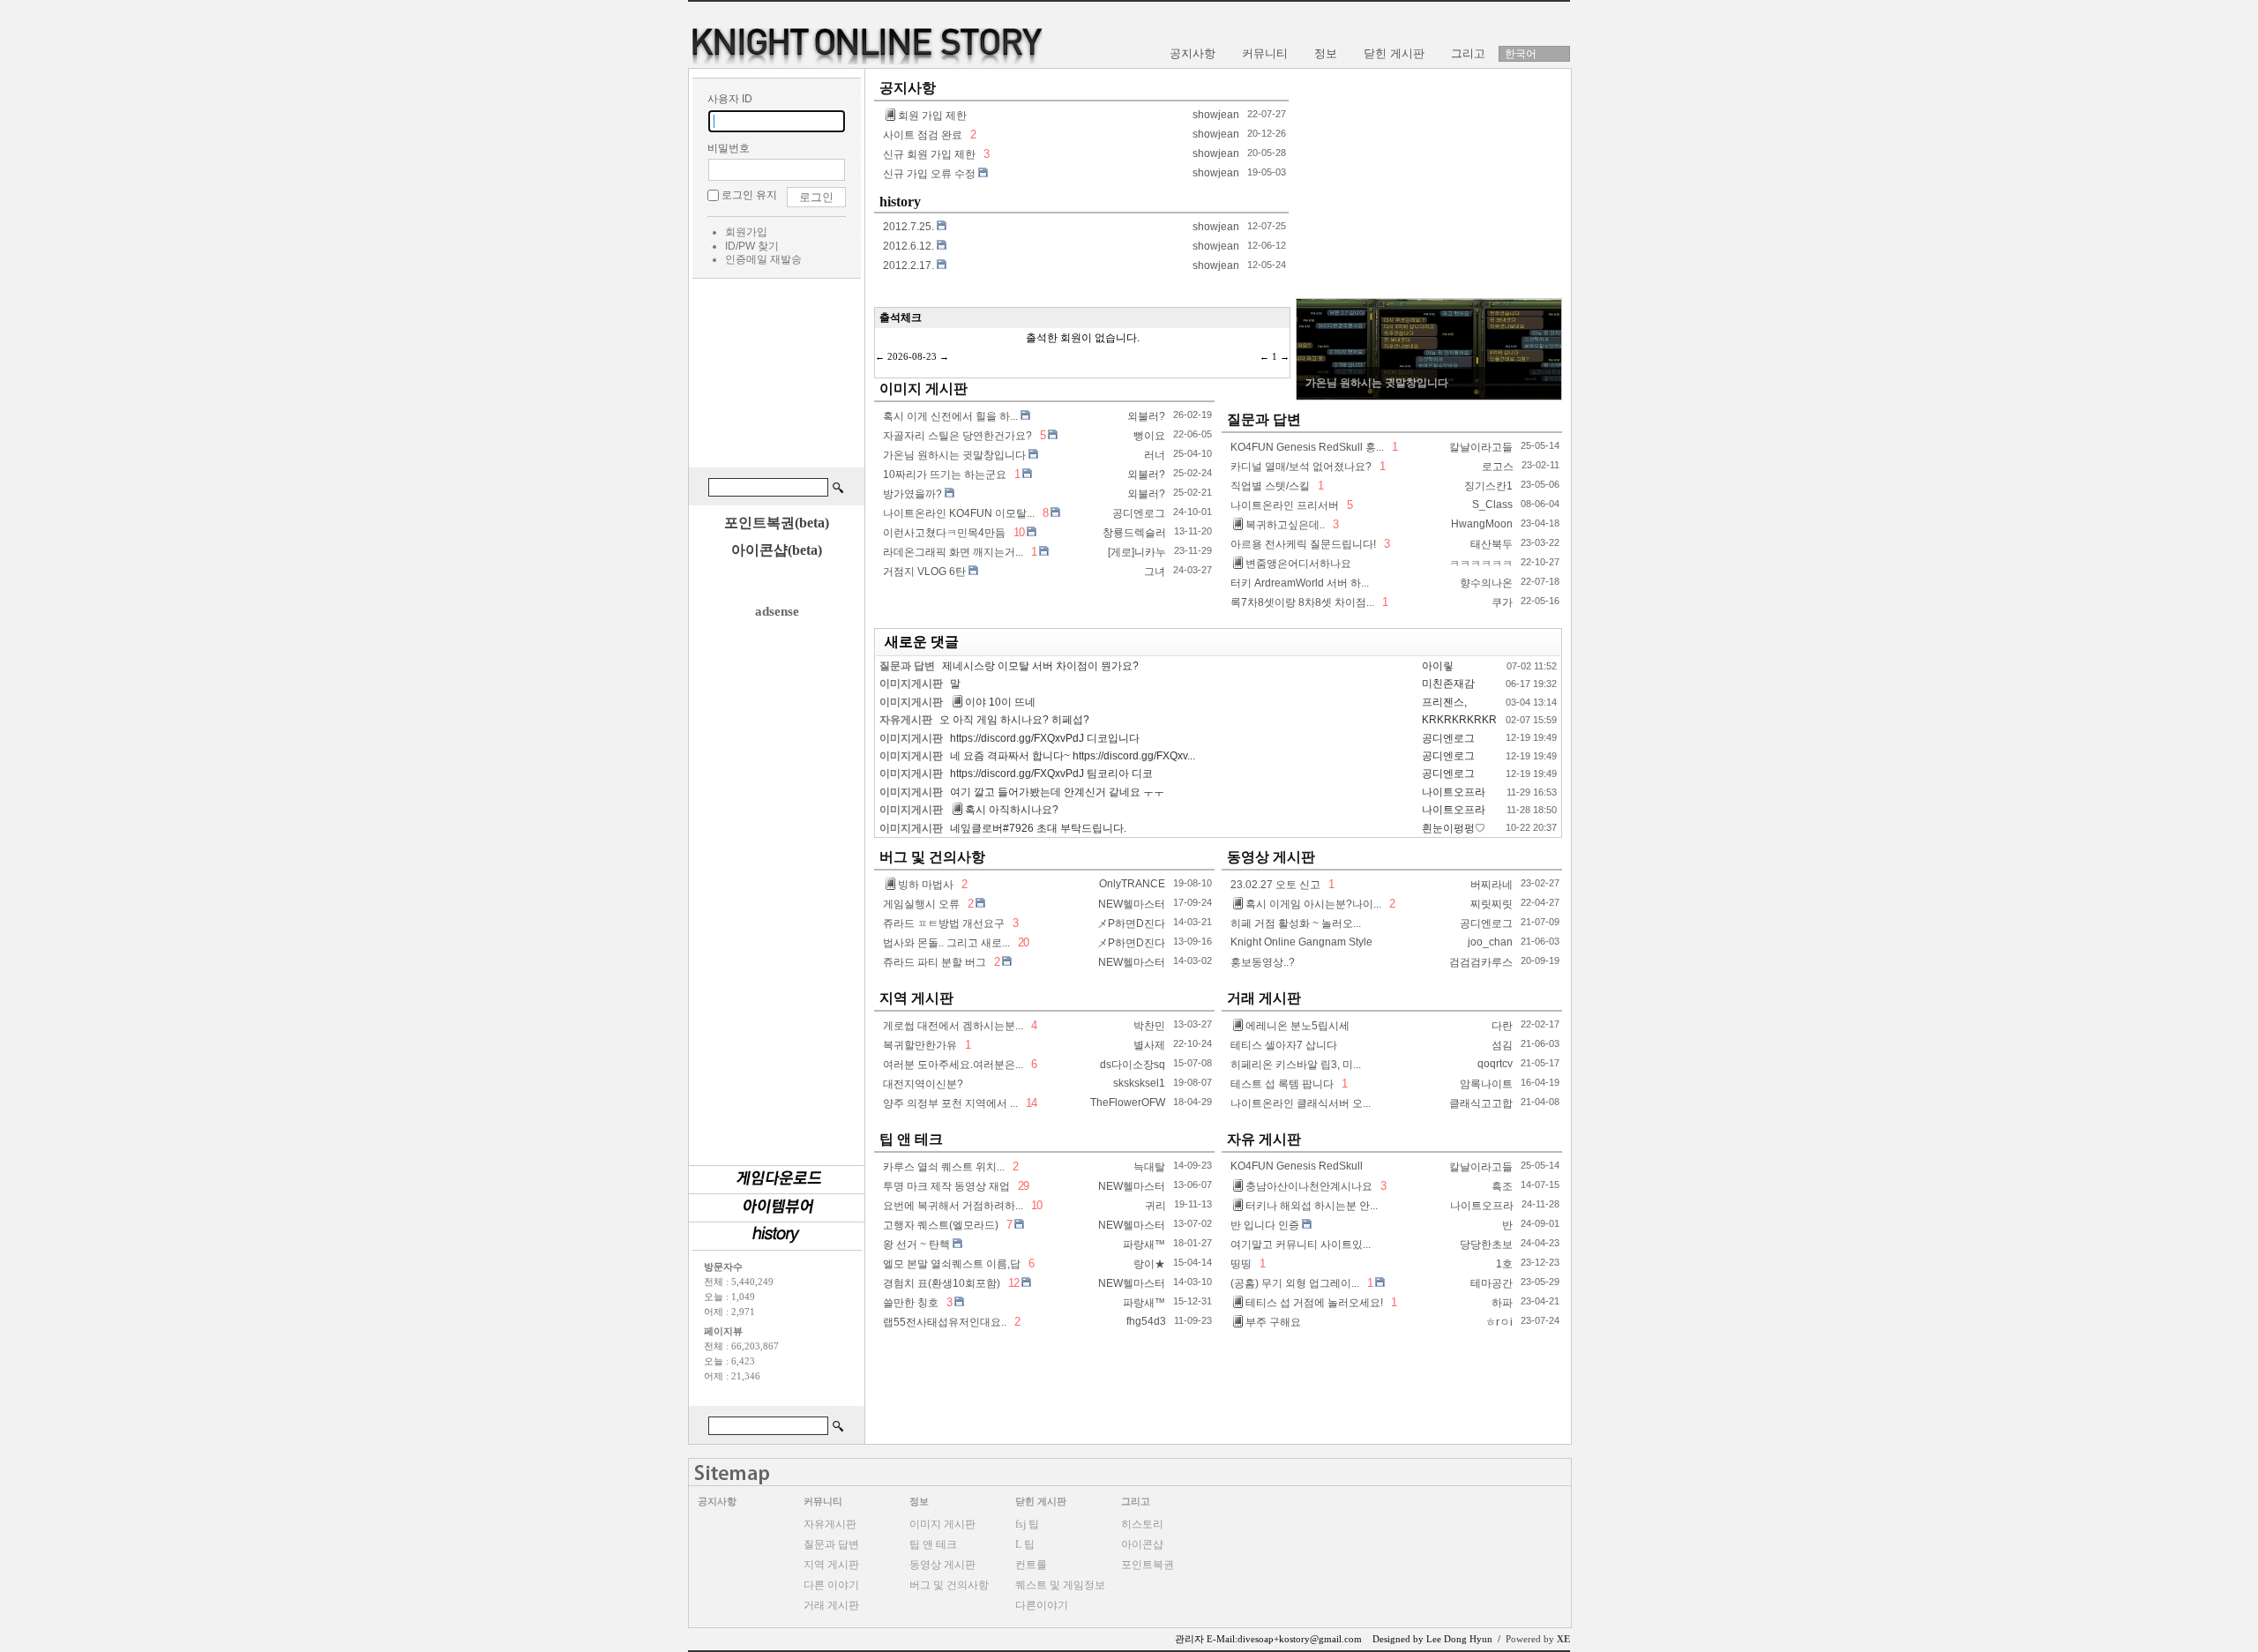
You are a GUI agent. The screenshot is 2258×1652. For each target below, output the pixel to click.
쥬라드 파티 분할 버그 (935, 962)
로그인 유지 (749, 195)
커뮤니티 (823, 1501)
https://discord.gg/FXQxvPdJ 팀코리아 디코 (1051, 774)
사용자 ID (730, 99)
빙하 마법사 (926, 885)
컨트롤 (1031, 1565)
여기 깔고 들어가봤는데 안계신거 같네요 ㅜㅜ (1057, 792)
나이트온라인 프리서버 (1285, 505)
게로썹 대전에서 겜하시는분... (953, 1026)
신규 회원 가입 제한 (929, 154)
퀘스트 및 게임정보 (1060, 1585)
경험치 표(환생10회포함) (942, 1283)
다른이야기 (1042, 1605)
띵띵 (1241, 1264)
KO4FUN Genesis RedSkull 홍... (1307, 447)
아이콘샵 (1142, 1544)
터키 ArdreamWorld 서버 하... (1300, 583)
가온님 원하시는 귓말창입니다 (954, 455)
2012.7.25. (908, 227)
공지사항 (908, 88)
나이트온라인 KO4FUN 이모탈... (959, 513)
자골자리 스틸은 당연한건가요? (957, 436)
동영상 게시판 (1271, 857)
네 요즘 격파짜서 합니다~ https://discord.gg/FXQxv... (1073, 756)
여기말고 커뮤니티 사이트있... (1301, 1245)
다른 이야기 (831, 1585)
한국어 (1521, 54)
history (900, 202)
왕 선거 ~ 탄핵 (916, 1245)
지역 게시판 (916, 998)
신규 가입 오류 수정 (929, 174)
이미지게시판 (911, 684)
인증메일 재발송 (763, 259)
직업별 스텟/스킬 (1270, 486)
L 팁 (1025, 1544)
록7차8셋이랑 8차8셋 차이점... (1302, 602)
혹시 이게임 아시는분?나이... (1313, 904)
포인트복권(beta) (777, 523)
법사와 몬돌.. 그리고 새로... (946, 943)
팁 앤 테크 (911, 1139)
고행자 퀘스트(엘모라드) (941, 1225)
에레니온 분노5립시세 (1297, 1026)
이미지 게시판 (923, 389)
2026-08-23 (912, 356)
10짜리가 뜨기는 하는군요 (945, 475)
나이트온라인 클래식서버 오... (1301, 1103)
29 (1022, 1186)
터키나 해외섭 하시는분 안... (1312, 1206)
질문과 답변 (1264, 419)
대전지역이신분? (923, 1084)
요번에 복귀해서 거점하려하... (953, 1206)
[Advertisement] (776, 376)
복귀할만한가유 (920, 1045)
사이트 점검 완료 (923, 135)
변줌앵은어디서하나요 (1298, 564)
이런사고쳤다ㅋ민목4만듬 (944, 533)
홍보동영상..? (1263, 962)
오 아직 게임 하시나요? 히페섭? (1014, 720)
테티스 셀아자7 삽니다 (1284, 1045)
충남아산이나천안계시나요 (1309, 1186)
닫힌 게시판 (1041, 1501)
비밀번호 (729, 148)
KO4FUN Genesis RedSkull (1297, 1166)
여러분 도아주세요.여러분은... (953, 1065)
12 (1013, 1283)
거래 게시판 (1264, 998)
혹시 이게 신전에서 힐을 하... (950, 416)
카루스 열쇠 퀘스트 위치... (944, 1167)
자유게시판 (906, 720)
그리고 (1136, 1501)
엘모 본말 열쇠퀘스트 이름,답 (952, 1264)
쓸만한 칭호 (911, 1303)
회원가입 (746, 232)
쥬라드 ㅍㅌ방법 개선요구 (944, 923)
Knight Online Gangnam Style (1301, 942)
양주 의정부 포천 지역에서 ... (950, 1103)
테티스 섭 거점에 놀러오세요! (1314, 1303)
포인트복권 (1148, 1565)
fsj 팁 (1027, 1524)
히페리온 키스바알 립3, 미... (1296, 1065)
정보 (919, 1501)
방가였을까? (912, 494)
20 (1022, 942)
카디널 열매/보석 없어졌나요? (1301, 467)
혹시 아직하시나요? (1012, 810)
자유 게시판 (1264, 1139)
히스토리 (1142, 1524)
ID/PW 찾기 (752, 246)
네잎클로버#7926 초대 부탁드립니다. (1038, 828)
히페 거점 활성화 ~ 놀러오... (1296, 923)
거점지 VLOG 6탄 (924, 572)
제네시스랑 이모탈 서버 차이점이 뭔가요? (1040, 666)
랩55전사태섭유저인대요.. (945, 1322)
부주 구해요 (1273, 1322)
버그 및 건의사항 (932, 857)
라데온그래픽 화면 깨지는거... (953, 552)
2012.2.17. (908, 265)
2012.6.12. (908, 246)
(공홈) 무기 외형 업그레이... (1295, 1283)
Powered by (1538, 1639)
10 (1019, 532)
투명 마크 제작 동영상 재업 (946, 1186)
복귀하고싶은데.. (1285, 525)
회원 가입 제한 (932, 116)
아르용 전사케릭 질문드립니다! (1303, 544)
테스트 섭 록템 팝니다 (1282, 1084)
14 (1030, 1103)
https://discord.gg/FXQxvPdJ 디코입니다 (1045, 738)
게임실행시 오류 (921, 904)
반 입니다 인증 (1265, 1225)
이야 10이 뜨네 (1000, 702)
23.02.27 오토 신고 (1275, 885)
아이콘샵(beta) (777, 550)
